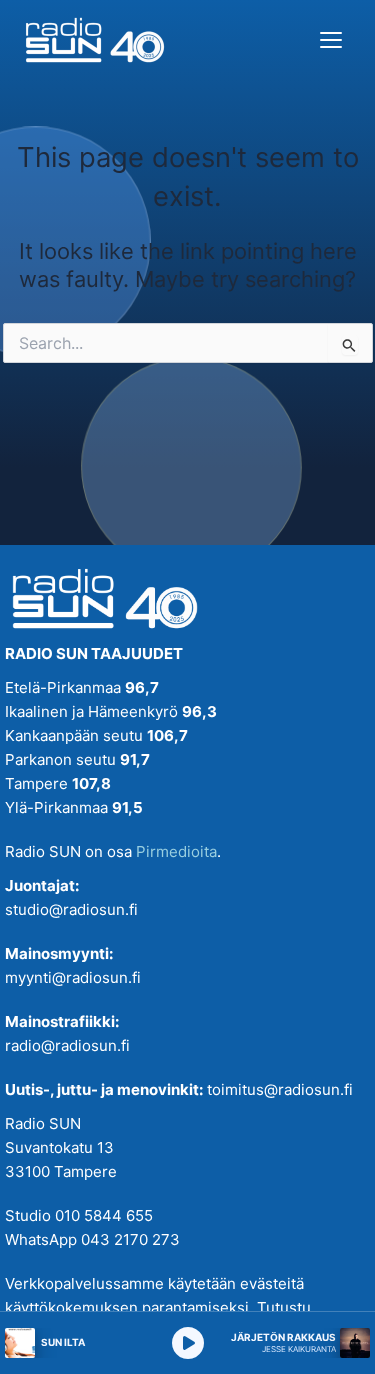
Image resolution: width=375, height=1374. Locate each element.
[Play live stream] (188, 1343)
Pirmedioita (176, 851)
